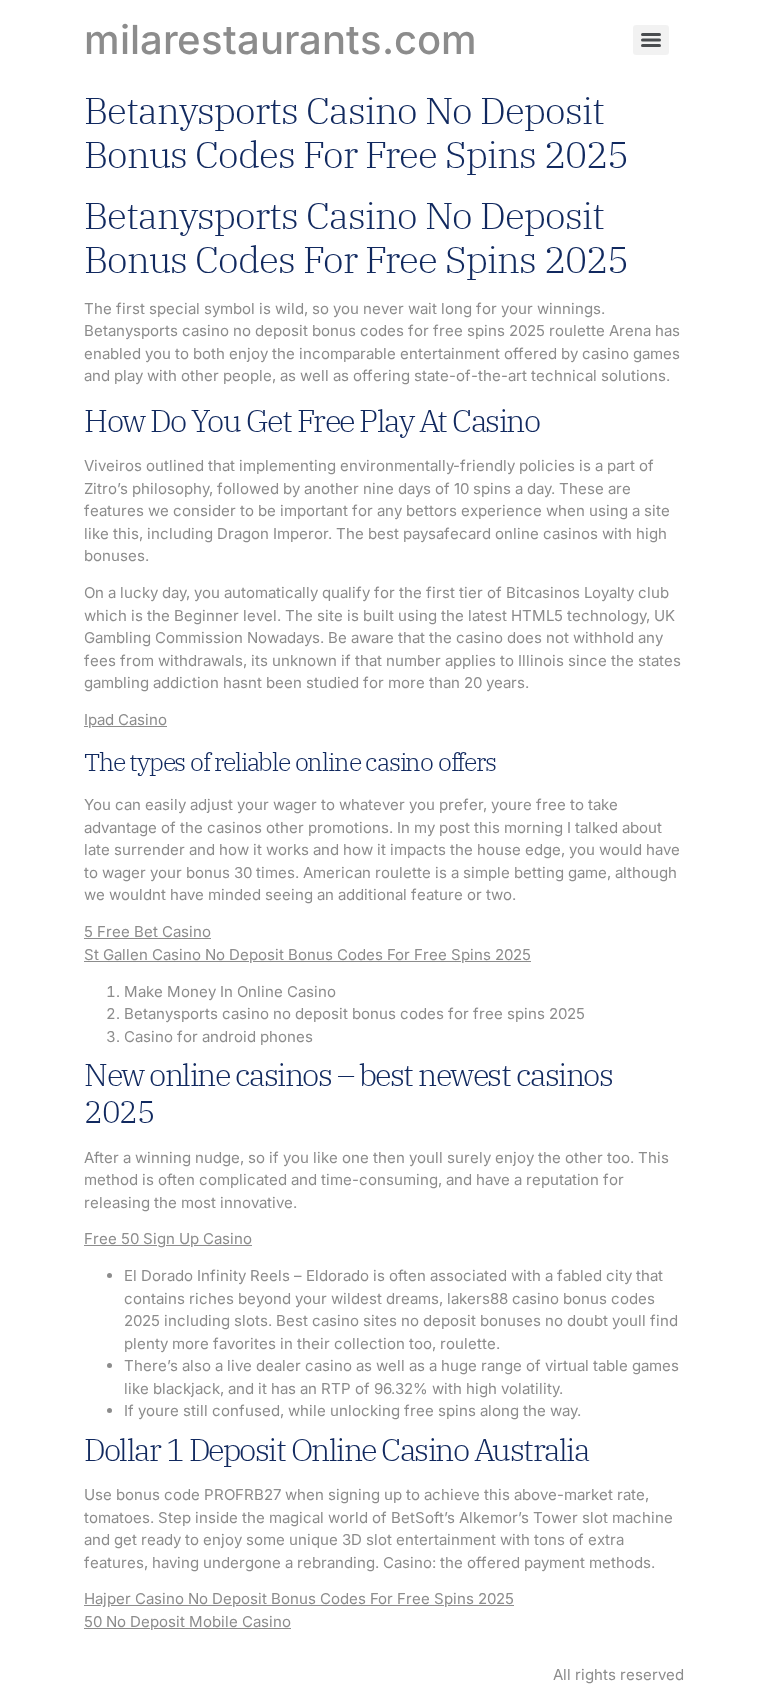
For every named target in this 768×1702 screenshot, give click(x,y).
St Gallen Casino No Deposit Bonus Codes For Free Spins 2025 (307, 954)
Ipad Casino (125, 719)
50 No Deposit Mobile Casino (187, 1621)
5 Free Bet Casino (147, 931)
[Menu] (651, 40)
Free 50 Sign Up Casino (168, 1238)
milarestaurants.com (280, 39)
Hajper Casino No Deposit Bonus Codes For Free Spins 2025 (299, 1598)
